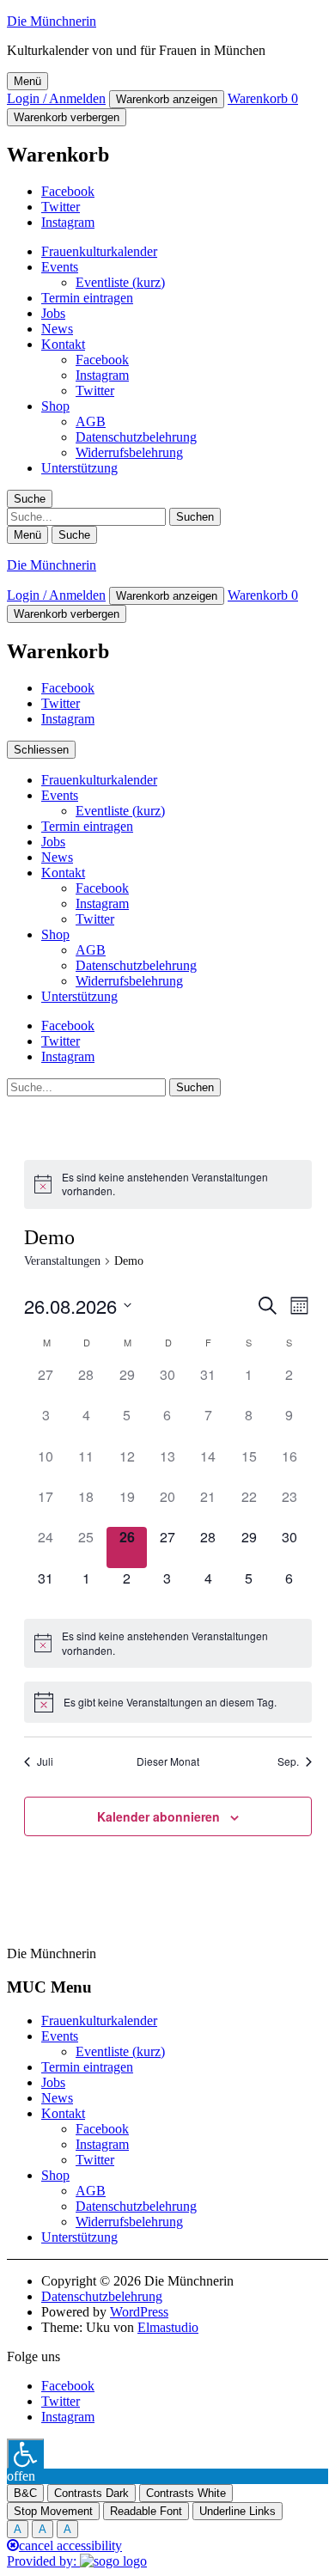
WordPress (139, 2312)
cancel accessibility (70, 2545)
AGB (91, 421)
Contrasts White (186, 2493)
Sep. (288, 1761)
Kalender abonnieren (158, 1816)
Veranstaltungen (62, 1261)
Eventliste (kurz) (120, 282)
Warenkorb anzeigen (167, 99)
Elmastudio (168, 2327)
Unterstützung (79, 468)
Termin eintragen (87, 298)
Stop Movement (53, 2511)
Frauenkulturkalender (99, 251)
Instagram (68, 222)
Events (60, 267)
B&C (25, 2493)
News (57, 329)
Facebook (68, 191)
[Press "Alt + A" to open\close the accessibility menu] (25, 2454)
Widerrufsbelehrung (129, 452)
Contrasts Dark (91, 2493)
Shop (55, 406)
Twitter (61, 207)
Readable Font (146, 2511)
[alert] (168, 1184)
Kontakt (63, 344)
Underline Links (238, 2511)
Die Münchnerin (52, 21)
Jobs (53, 313)
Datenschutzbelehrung (136, 437)
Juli (45, 1761)
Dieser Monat (168, 1761)
